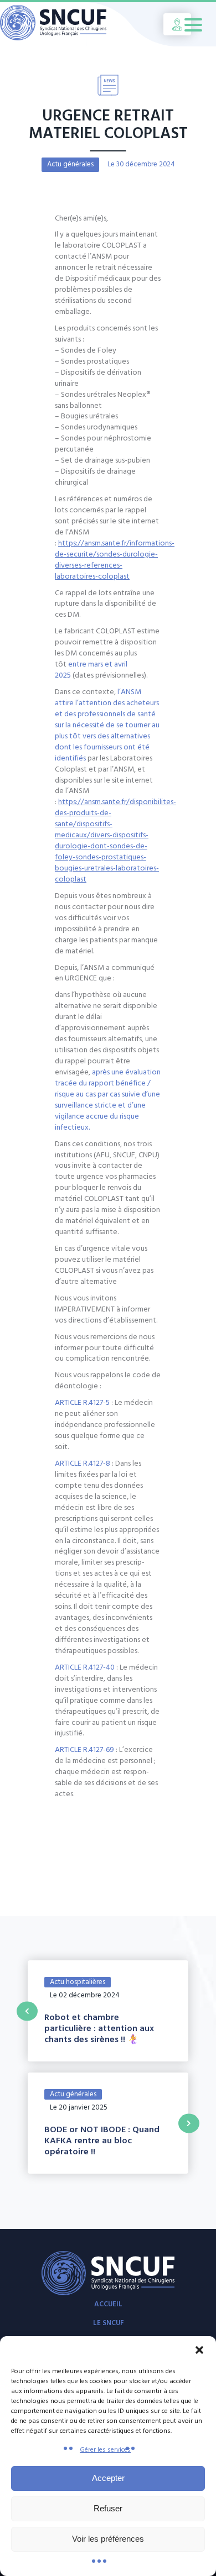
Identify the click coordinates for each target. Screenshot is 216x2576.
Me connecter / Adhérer (177, 24)
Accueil (108, 2304)
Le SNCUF (108, 2323)
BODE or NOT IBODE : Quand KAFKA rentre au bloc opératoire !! (102, 2140)
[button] (199, 2350)
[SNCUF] (64, 24)
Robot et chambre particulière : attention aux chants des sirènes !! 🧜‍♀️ (99, 2028)
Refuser (108, 2508)
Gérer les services (105, 2450)
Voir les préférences (108, 2539)
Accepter (108, 2478)
